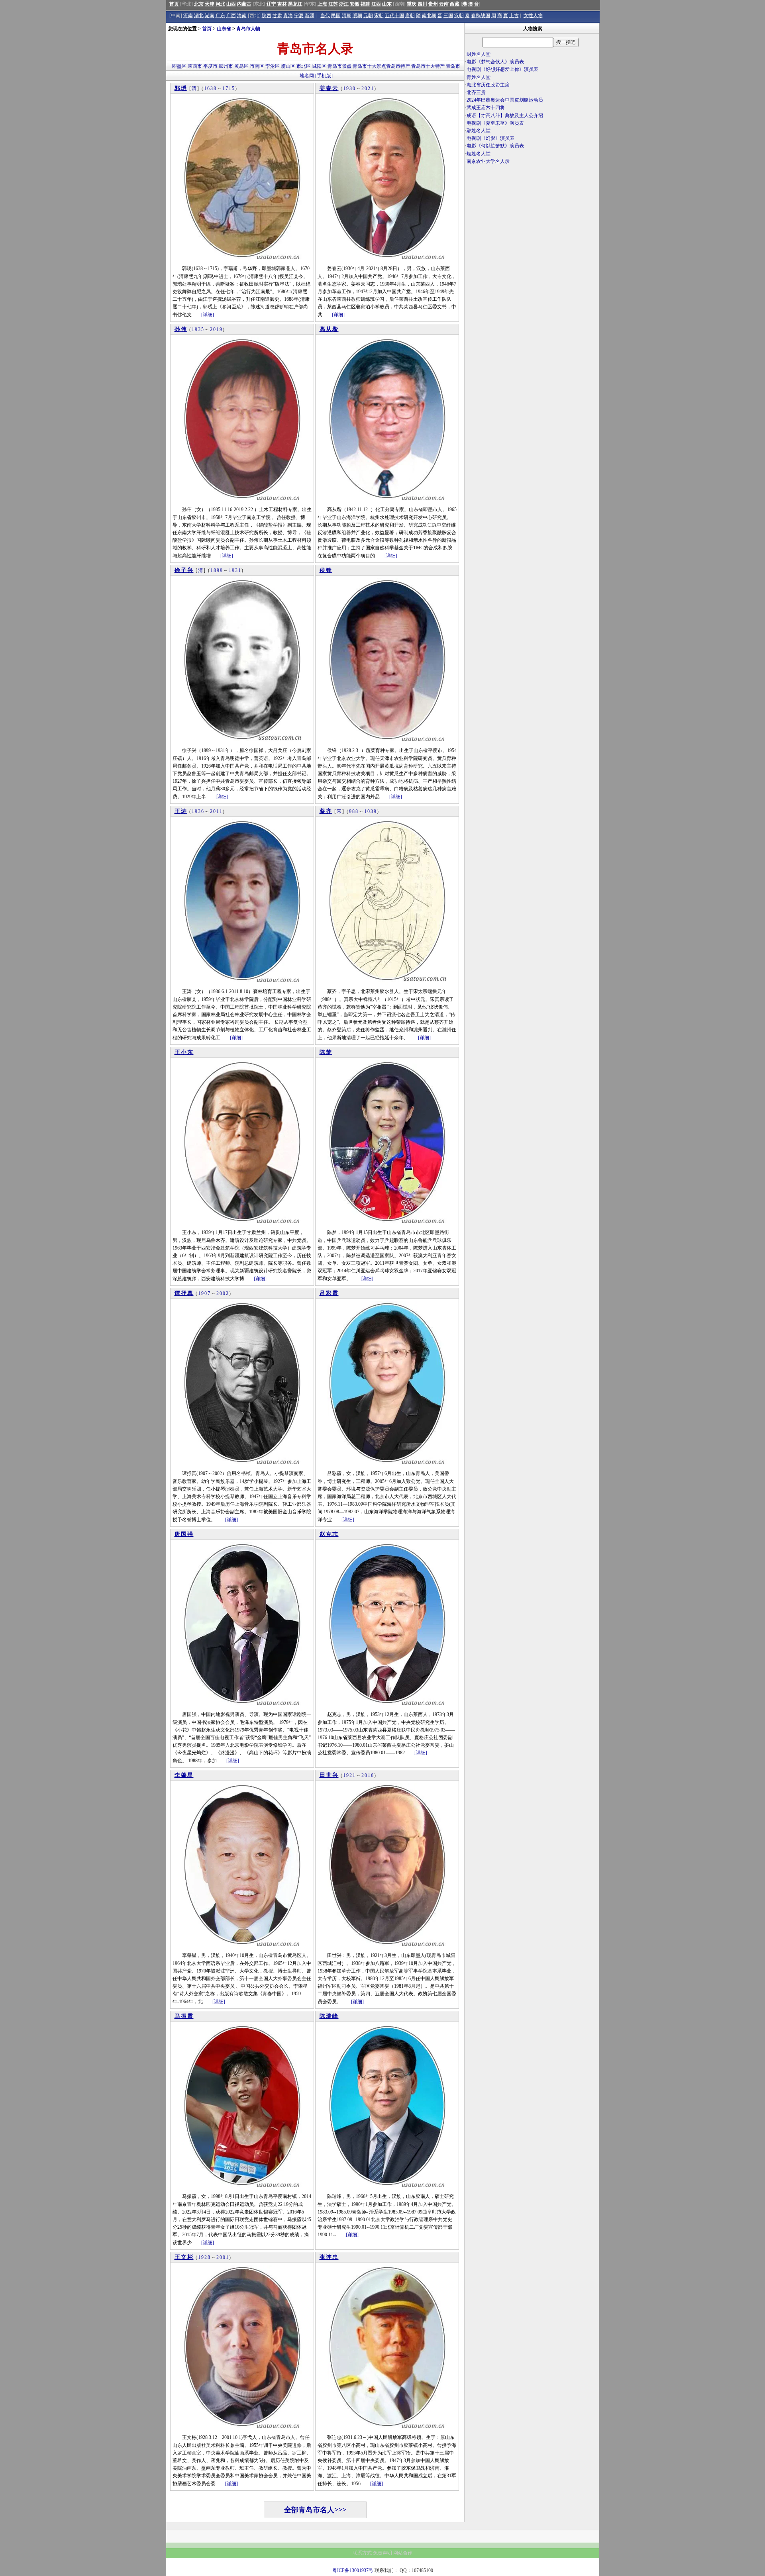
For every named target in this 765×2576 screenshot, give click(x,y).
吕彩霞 (329, 1293)
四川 (422, 4)
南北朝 (429, 16)
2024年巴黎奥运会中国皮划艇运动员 (505, 100)
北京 (199, 4)
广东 (220, 16)
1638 (210, 88)
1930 (349, 88)
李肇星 (184, 1775)
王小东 (184, 1052)
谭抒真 (184, 1293)
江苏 (333, 4)
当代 (325, 16)
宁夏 (299, 16)
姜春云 (329, 88)
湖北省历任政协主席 (488, 85)
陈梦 (326, 1052)
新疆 (310, 16)
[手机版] (324, 76)
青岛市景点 (339, 66)
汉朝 (459, 16)
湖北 (199, 16)
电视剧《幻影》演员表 (490, 138)
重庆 (412, 4)
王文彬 (184, 2257)
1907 (204, 1293)
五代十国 (394, 16)
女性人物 (533, 16)
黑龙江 (295, 4)
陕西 (267, 16)
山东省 (224, 29)
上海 (322, 4)
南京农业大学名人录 (488, 161)
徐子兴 (184, 570)
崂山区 (288, 66)
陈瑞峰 (329, 2016)
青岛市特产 (398, 66)
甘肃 (277, 16)
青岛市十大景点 (369, 66)
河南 (188, 16)
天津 (210, 4)
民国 (336, 16)
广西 (231, 16)
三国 (448, 16)
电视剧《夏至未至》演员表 (495, 123)
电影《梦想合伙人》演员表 (495, 62)
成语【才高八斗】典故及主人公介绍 (505, 116)
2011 (216, 811)
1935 (198, 329)
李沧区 (273, 66)
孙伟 (181, 329)
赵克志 (329, 1534)
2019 (216, 329)
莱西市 (195, 66)
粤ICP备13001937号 (353, 2570)
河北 (220, 4)
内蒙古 (244, 4)
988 (354, 811)
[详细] (208, 315)
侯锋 (326, 570)
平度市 (210, 66)
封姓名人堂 (479, 54)
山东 (387, 4)
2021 (368, 88)
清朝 (347, 16)
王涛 (181, 811)
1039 (371, 811)
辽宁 (271, 4)
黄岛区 (241, 66)
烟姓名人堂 (479, 154)
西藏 (455, 4)
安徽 (355, 4)
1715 (229, 88)
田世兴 (329, 1775)
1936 (198, 811)
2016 (368, 1775)
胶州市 (226, 66)
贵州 (433, 4)
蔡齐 (326, 811)
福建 (365, 4)
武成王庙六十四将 (486, 108)
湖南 (210, 16)
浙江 (344, 4)
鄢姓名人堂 (479, 131)
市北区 (304, 66)
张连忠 (329, 2257)
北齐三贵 (476, 92)
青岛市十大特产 (428, 66)
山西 (231, 4)
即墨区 (179, 66)
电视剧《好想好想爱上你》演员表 (502, 69)
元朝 (368, 16)
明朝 (357, 16)
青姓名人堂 (479, 77)
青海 (288, 16)
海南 (242, 16)
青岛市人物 (248, 29)
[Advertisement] (532, 235)
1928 (204, 2257)
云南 (444, 4)
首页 (174, 4)
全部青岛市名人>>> (315, 2510)
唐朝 (410, 16)
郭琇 (181, 88)
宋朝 (379, 16)
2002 (223, 1293)
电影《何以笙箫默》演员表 (495, 146)
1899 (217, 570)
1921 (349, 1775)
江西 (376, 4)
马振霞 (184, 2016)
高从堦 (329, 329)
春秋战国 (481, 16)
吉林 (282, 4)
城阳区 (319, 66)
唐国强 (184, 1534)
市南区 (257, 66)
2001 (223, 2257)
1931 (235, 570)
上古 (514, 16)
